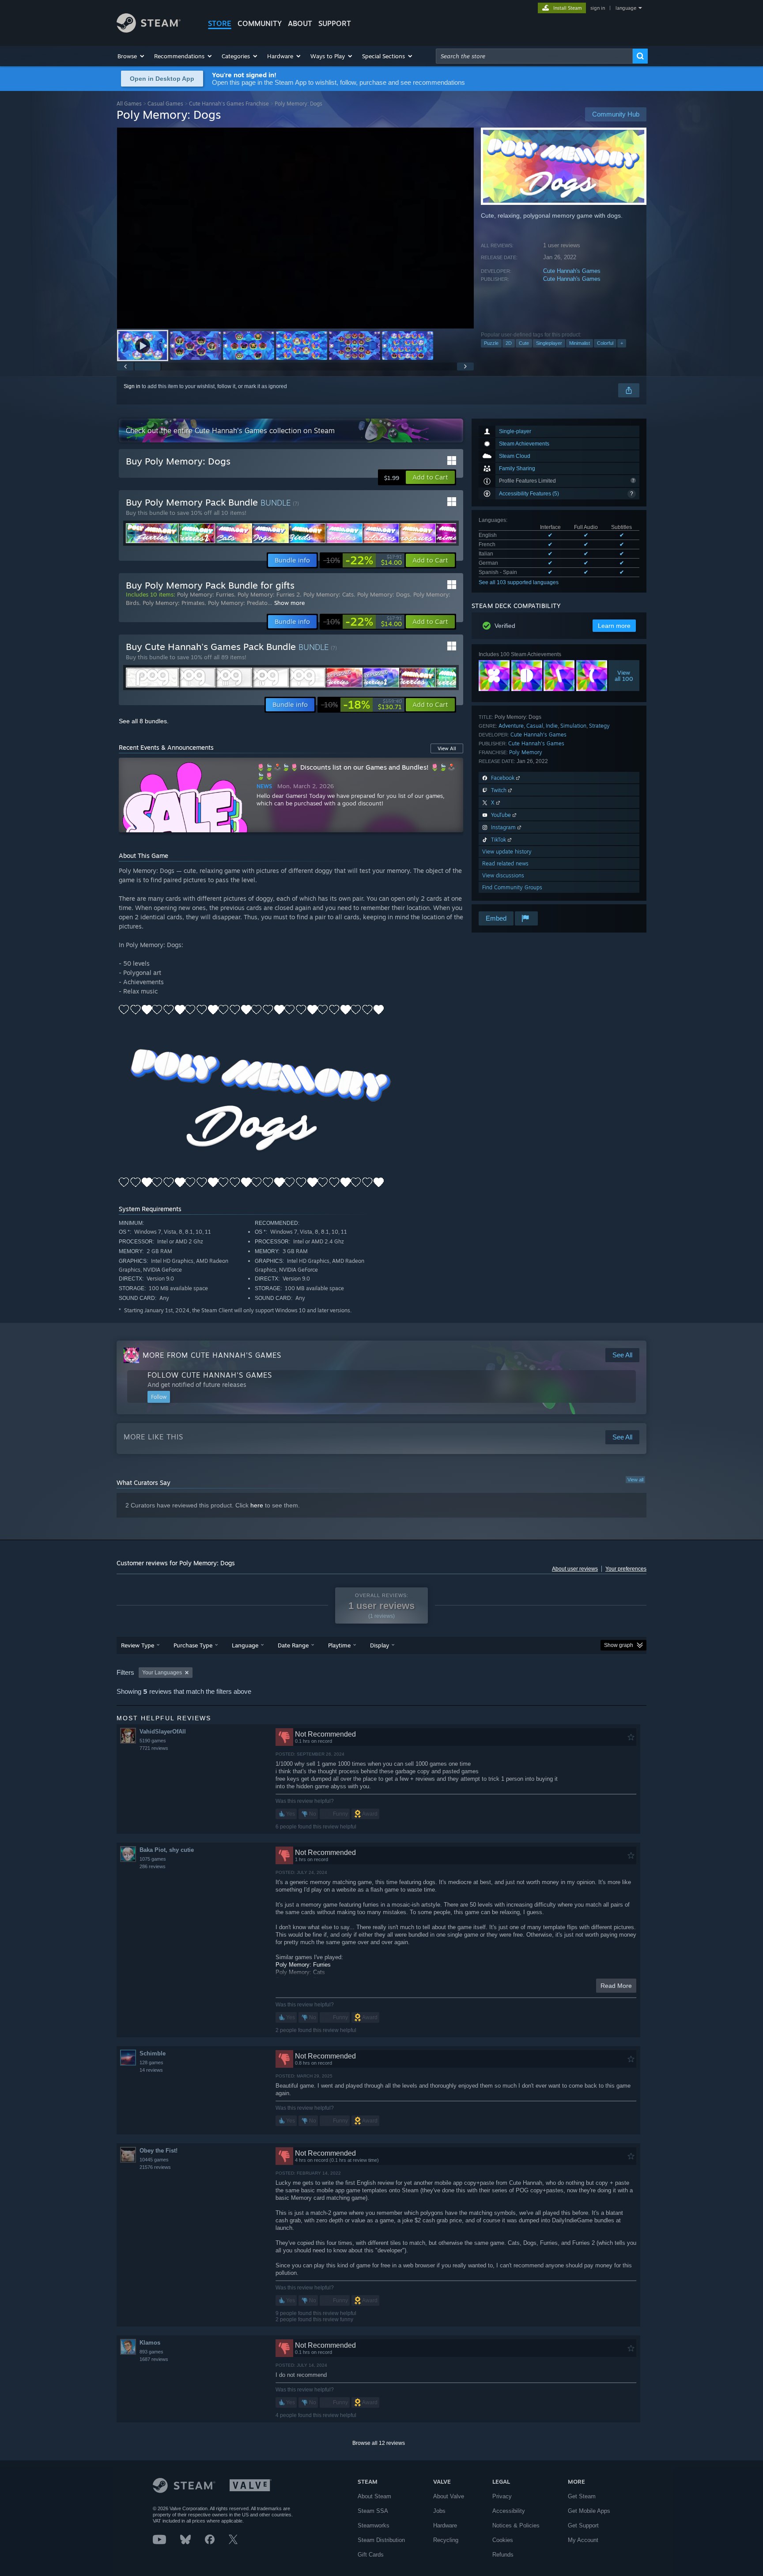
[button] (131, 56)
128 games (151, 2062)
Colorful (605, 343)
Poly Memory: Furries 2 (269, 594)
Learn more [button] (614, 626)
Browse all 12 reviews (379, 2443)
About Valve (449, 2496)
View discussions (503, 875)
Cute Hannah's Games (572, 271)
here (257, 1505)
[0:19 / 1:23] (295, 228)
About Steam (374, 2496)
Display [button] (380, 1645)
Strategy (599, 726)
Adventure (511, 726)
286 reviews (153, 1866)
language (626, 8)
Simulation (573, 726)
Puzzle (491, 343)
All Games (129, 104)
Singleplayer (549, 343)
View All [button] (447, 748)
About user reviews (575, 1569)
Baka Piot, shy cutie (167, 1850)
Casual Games (165, 104)
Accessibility (509, 2511)
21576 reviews (155, 2167)
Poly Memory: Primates (174, 603)
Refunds (503, 2555)
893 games (151, 2352)
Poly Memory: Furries (206, 594)
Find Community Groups (512, 887)
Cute (524, 343)
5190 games (153, 1741)
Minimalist (580, 343)
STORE (220, 23)
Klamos (150, 2343)
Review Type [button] (138, 1645)
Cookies (503, 2540)
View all (635, 1480)
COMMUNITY (260, 23)
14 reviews (151, 2070)
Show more (289, 603)
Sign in (132, 386)
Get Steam (582, 2496)
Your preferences (626, 1569)
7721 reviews (154, 1748)
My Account (583, 2540)
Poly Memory (526, 752)
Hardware (445, 2525)
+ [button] (622, 343)
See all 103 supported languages (519, 582)
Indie (552, 726)
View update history (507, 852)
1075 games (153, 1859)
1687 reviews (154, 2359)
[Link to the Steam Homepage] (149, 30)
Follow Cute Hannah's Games (210, 1375)
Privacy (502, 2496)
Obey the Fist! (159, 2151)
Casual (535, 726)
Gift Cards (371, 2555)
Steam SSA (373, 2511)
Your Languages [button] (162, 1673)
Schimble (153, 2053)
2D (509, 343)
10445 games (154, 2160)
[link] (363, 560)
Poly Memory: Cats (329, 594)
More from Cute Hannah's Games (212, 1355)
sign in (598, 8)
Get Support (583, 2525)
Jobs (439, 2511)
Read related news (505, 863)
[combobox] (534, 56)
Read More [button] (616, 1986)
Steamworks (374, 2525)
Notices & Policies (516, 2525)
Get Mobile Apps (589, 2511)
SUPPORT (335, 23)
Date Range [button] (293, 1645)
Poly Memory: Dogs (383, 594)
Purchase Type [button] (193, 1645)
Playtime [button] (339, 1645)
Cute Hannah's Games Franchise (229, 104)
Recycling (446, 2540)
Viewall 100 (624, 676)
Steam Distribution (381, 2540)
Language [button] (245, 1645)
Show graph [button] (619, 1645)
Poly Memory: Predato (238, 603)
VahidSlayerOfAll (163, 1732)
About (300, 23)
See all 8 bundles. (144, 721)
